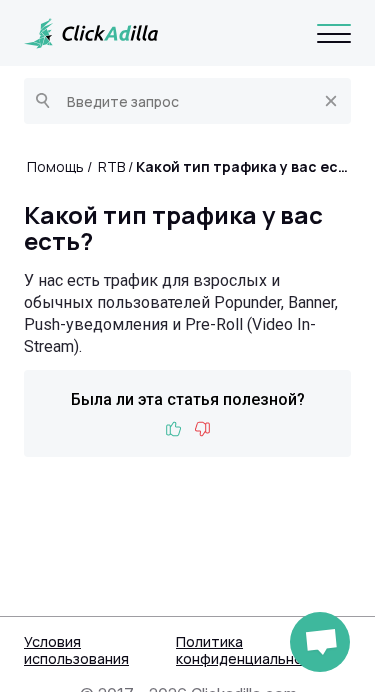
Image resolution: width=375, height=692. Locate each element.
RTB (111, 166)
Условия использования (76, 650)
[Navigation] (334, 33)
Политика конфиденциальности (252, 650)
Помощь (55, 166)
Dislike (202, 429)
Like (174, 429)
